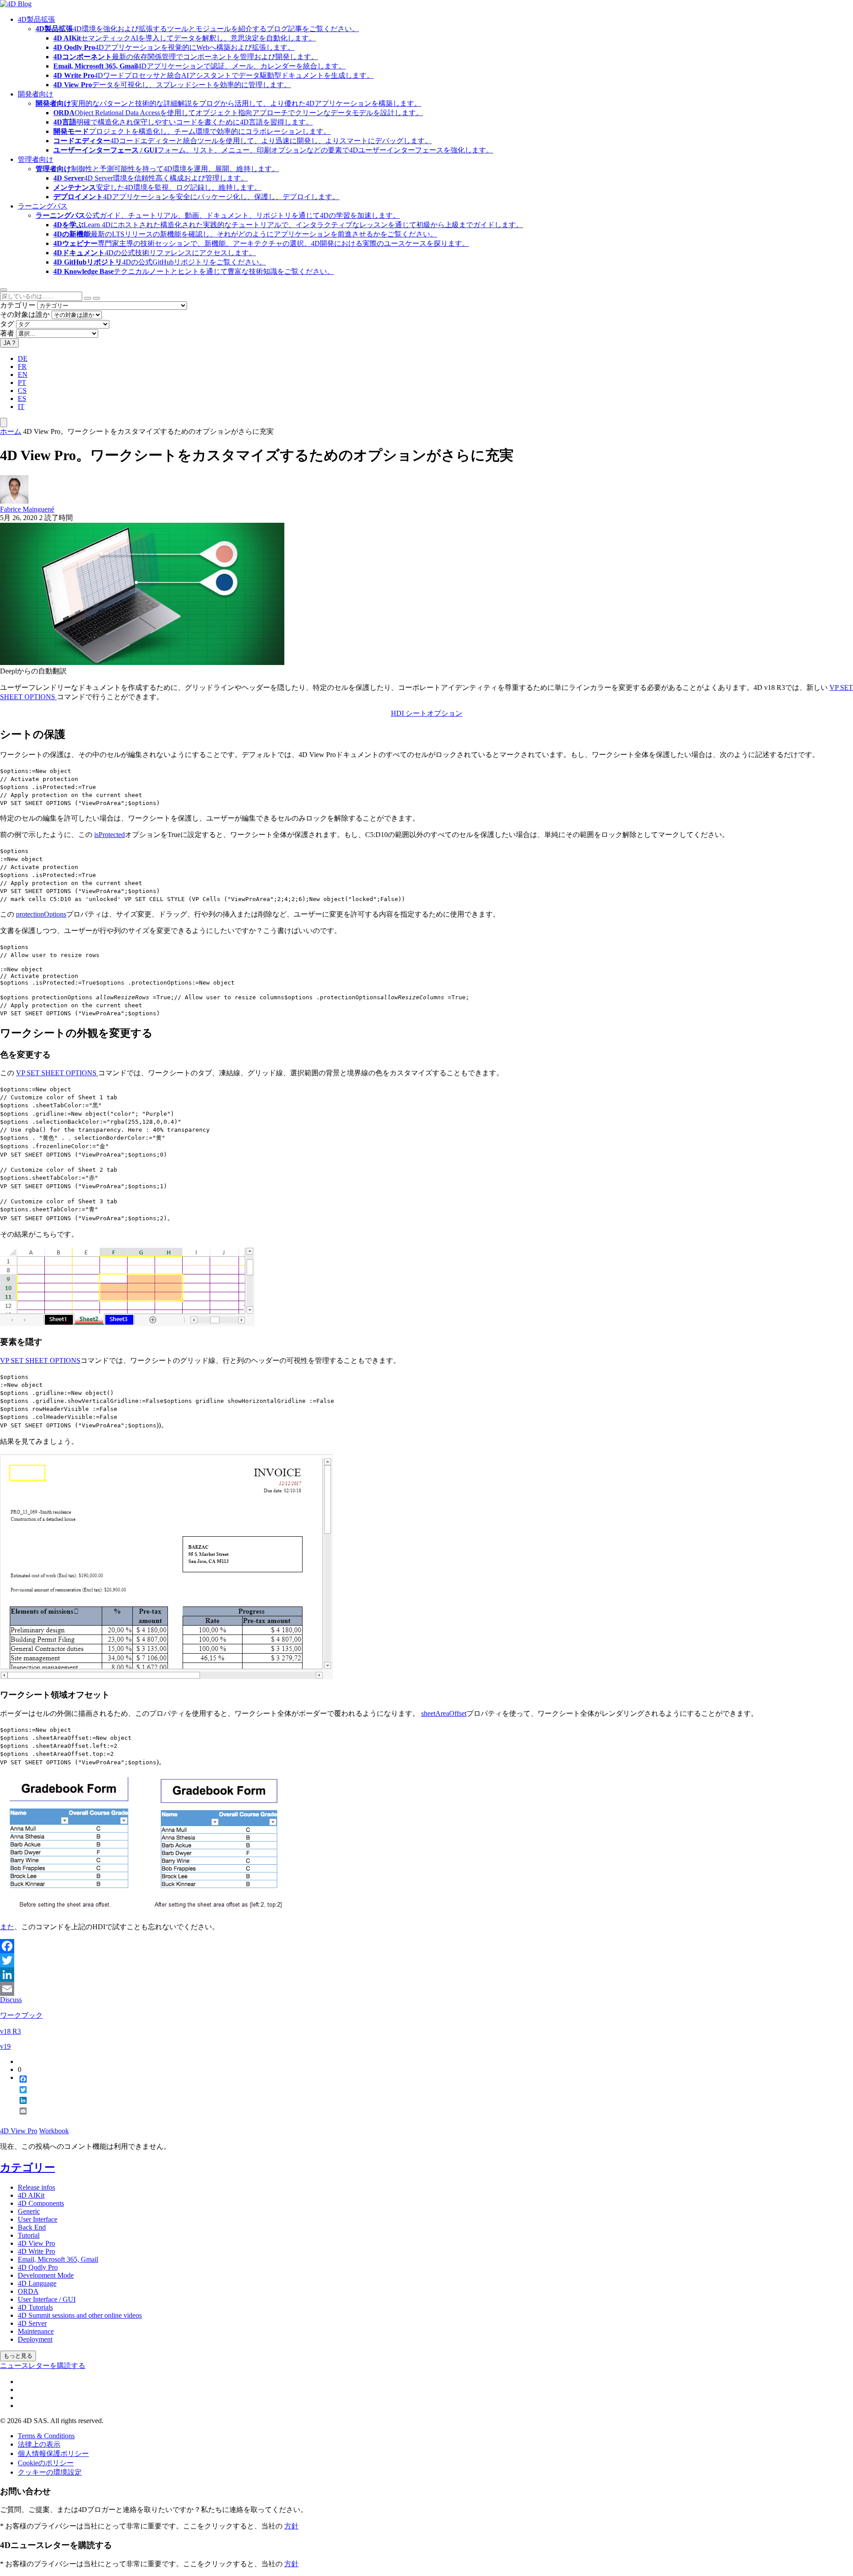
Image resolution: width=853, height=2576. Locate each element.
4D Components (41, 2203)
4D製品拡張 (36, 19)
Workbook (54, 2131)
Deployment (35, 2339)
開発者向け (36, 94)
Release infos (36, 2187)
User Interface (38, 2219)
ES (22, 399)
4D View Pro (19, 2131)
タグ (7, 324)
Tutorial (29, 2235)
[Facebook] (426, 1946)
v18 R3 (10, 2031)
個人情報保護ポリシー (53, 2454)
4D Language (37, 2283)
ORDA (28, 2291)
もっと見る (18, 2356)
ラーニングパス (43, 206)
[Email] (426, 1989)
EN (23, 375)
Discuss (11, 2000)
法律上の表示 (39, 2444)
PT (22, 383)
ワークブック (21, 2015)
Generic (29, 2211)
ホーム (11, 431)
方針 (291, 2526)
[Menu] (4, 423)
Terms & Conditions (46, 2436)
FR (22, 367)
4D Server (32, 2323)
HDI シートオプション (427, 713)
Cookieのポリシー (46, 2463)
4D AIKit (31, 2195)
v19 (5, 2046)
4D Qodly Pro (38, 2267)
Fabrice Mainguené (27, 509)
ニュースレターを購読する (43, 2366)
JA (9, 343)
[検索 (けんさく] (96, 298)
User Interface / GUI (47, 2299)
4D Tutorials (35, 2307)
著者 (7, 333)
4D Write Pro (36, 2251)
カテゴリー (18, 305)
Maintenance (36, 2331)
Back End (32, 2227)
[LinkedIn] (426, 1975)
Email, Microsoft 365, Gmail (58, 2259)
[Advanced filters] (88, 298)
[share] (20, 2118)
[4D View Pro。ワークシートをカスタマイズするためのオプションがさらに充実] (142, 663)
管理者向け (36, 159)
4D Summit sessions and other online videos (80, 2315)
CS (22, 391)
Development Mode (46, 2275)
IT (21, 407)
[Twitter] (426, 1960)
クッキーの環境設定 (50, 2472)
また (7, 1927)
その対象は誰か (25, 314)
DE (23, 359)
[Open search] (4, 290)
